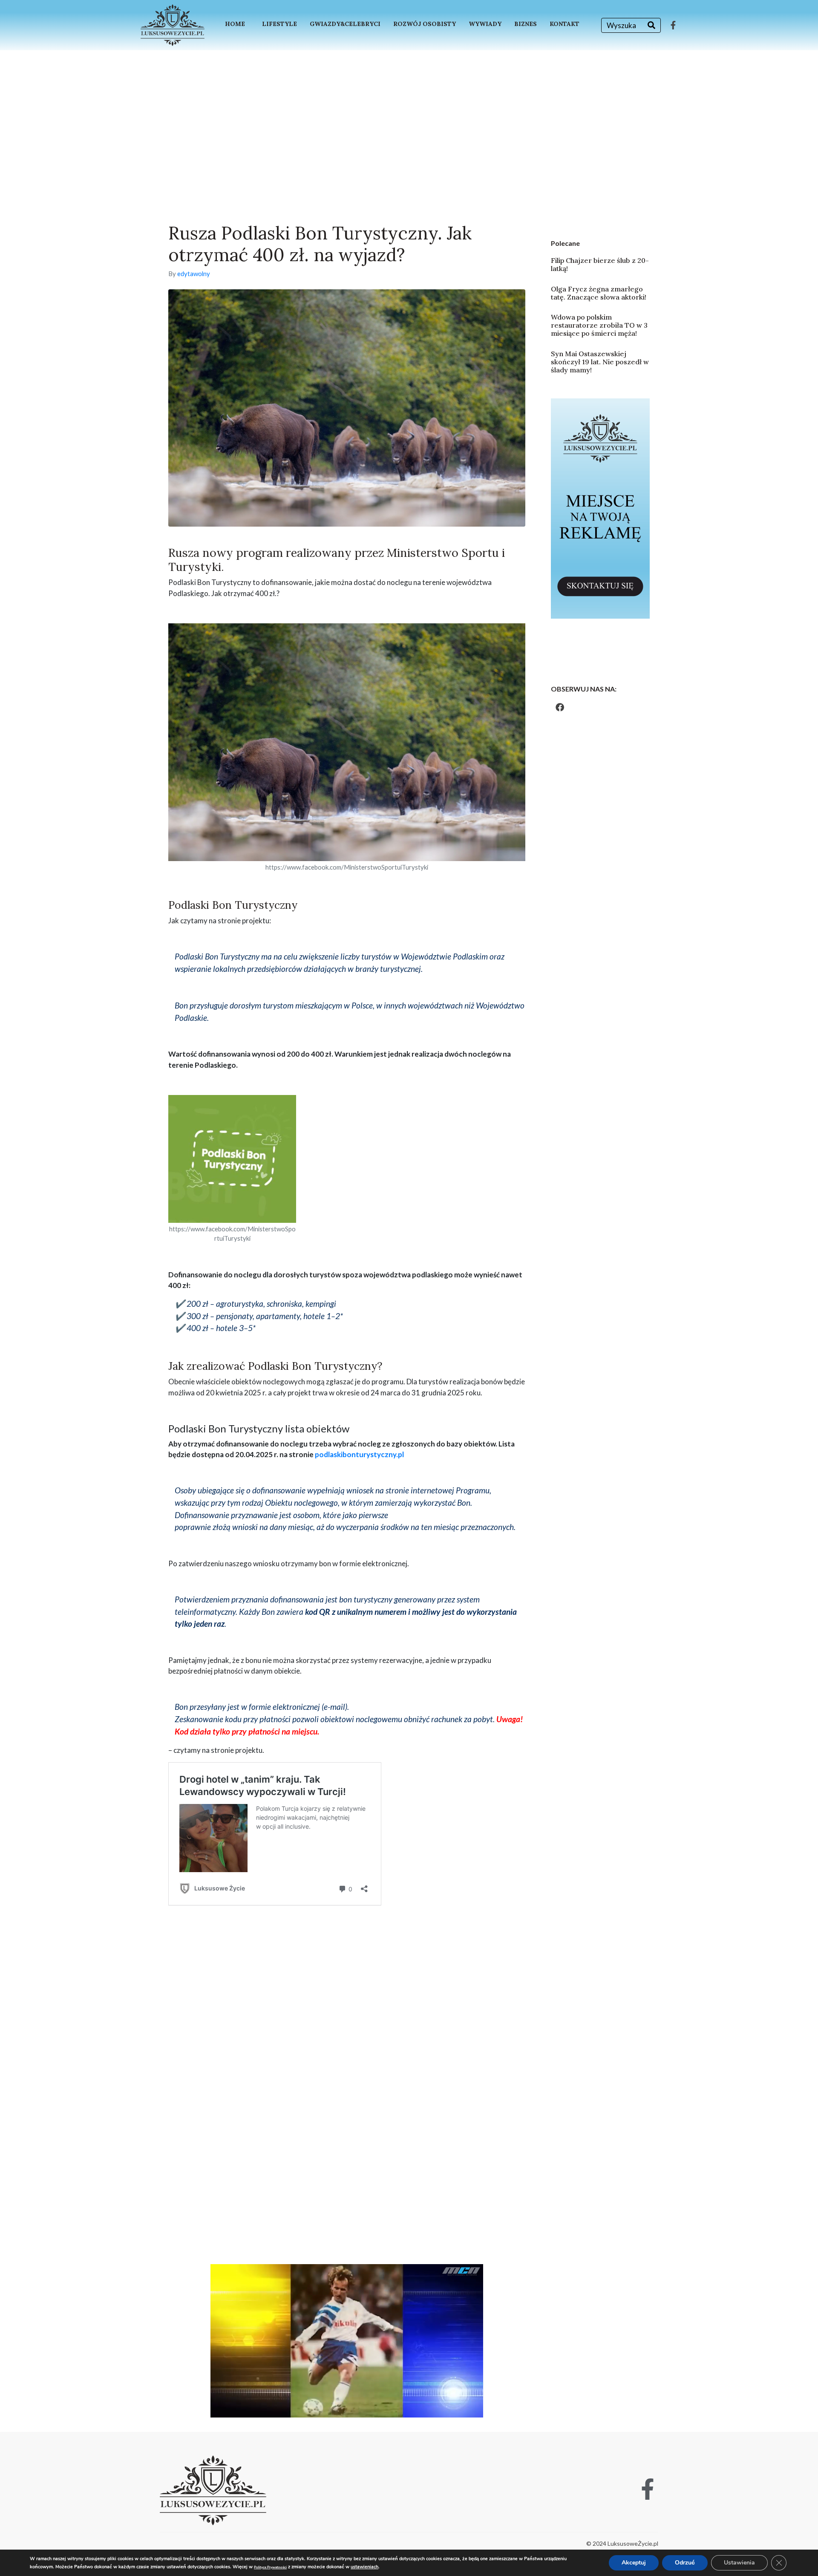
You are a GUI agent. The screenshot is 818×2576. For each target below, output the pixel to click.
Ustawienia (739, 2563)
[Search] (651, 25)
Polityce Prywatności (270, 2567)
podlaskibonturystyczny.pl (359, 1454)
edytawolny (194, 274)
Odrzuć (685, 2563)
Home (235, 24)
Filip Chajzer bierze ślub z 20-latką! (600, 264)
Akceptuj (634, 2563)
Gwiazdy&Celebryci (345, 24)
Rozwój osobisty (425, 24)
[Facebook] (560, 707)
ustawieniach (364, 2567)
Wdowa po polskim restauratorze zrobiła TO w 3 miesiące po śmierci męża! (599, 325)
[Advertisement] (409, 114)
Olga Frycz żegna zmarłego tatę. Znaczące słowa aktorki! (599, 293)
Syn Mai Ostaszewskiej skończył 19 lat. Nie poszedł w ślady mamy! (600, 362)
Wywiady (485, 24)
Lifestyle (279, 24)
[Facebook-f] (673, 25)
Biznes (526, 24)
